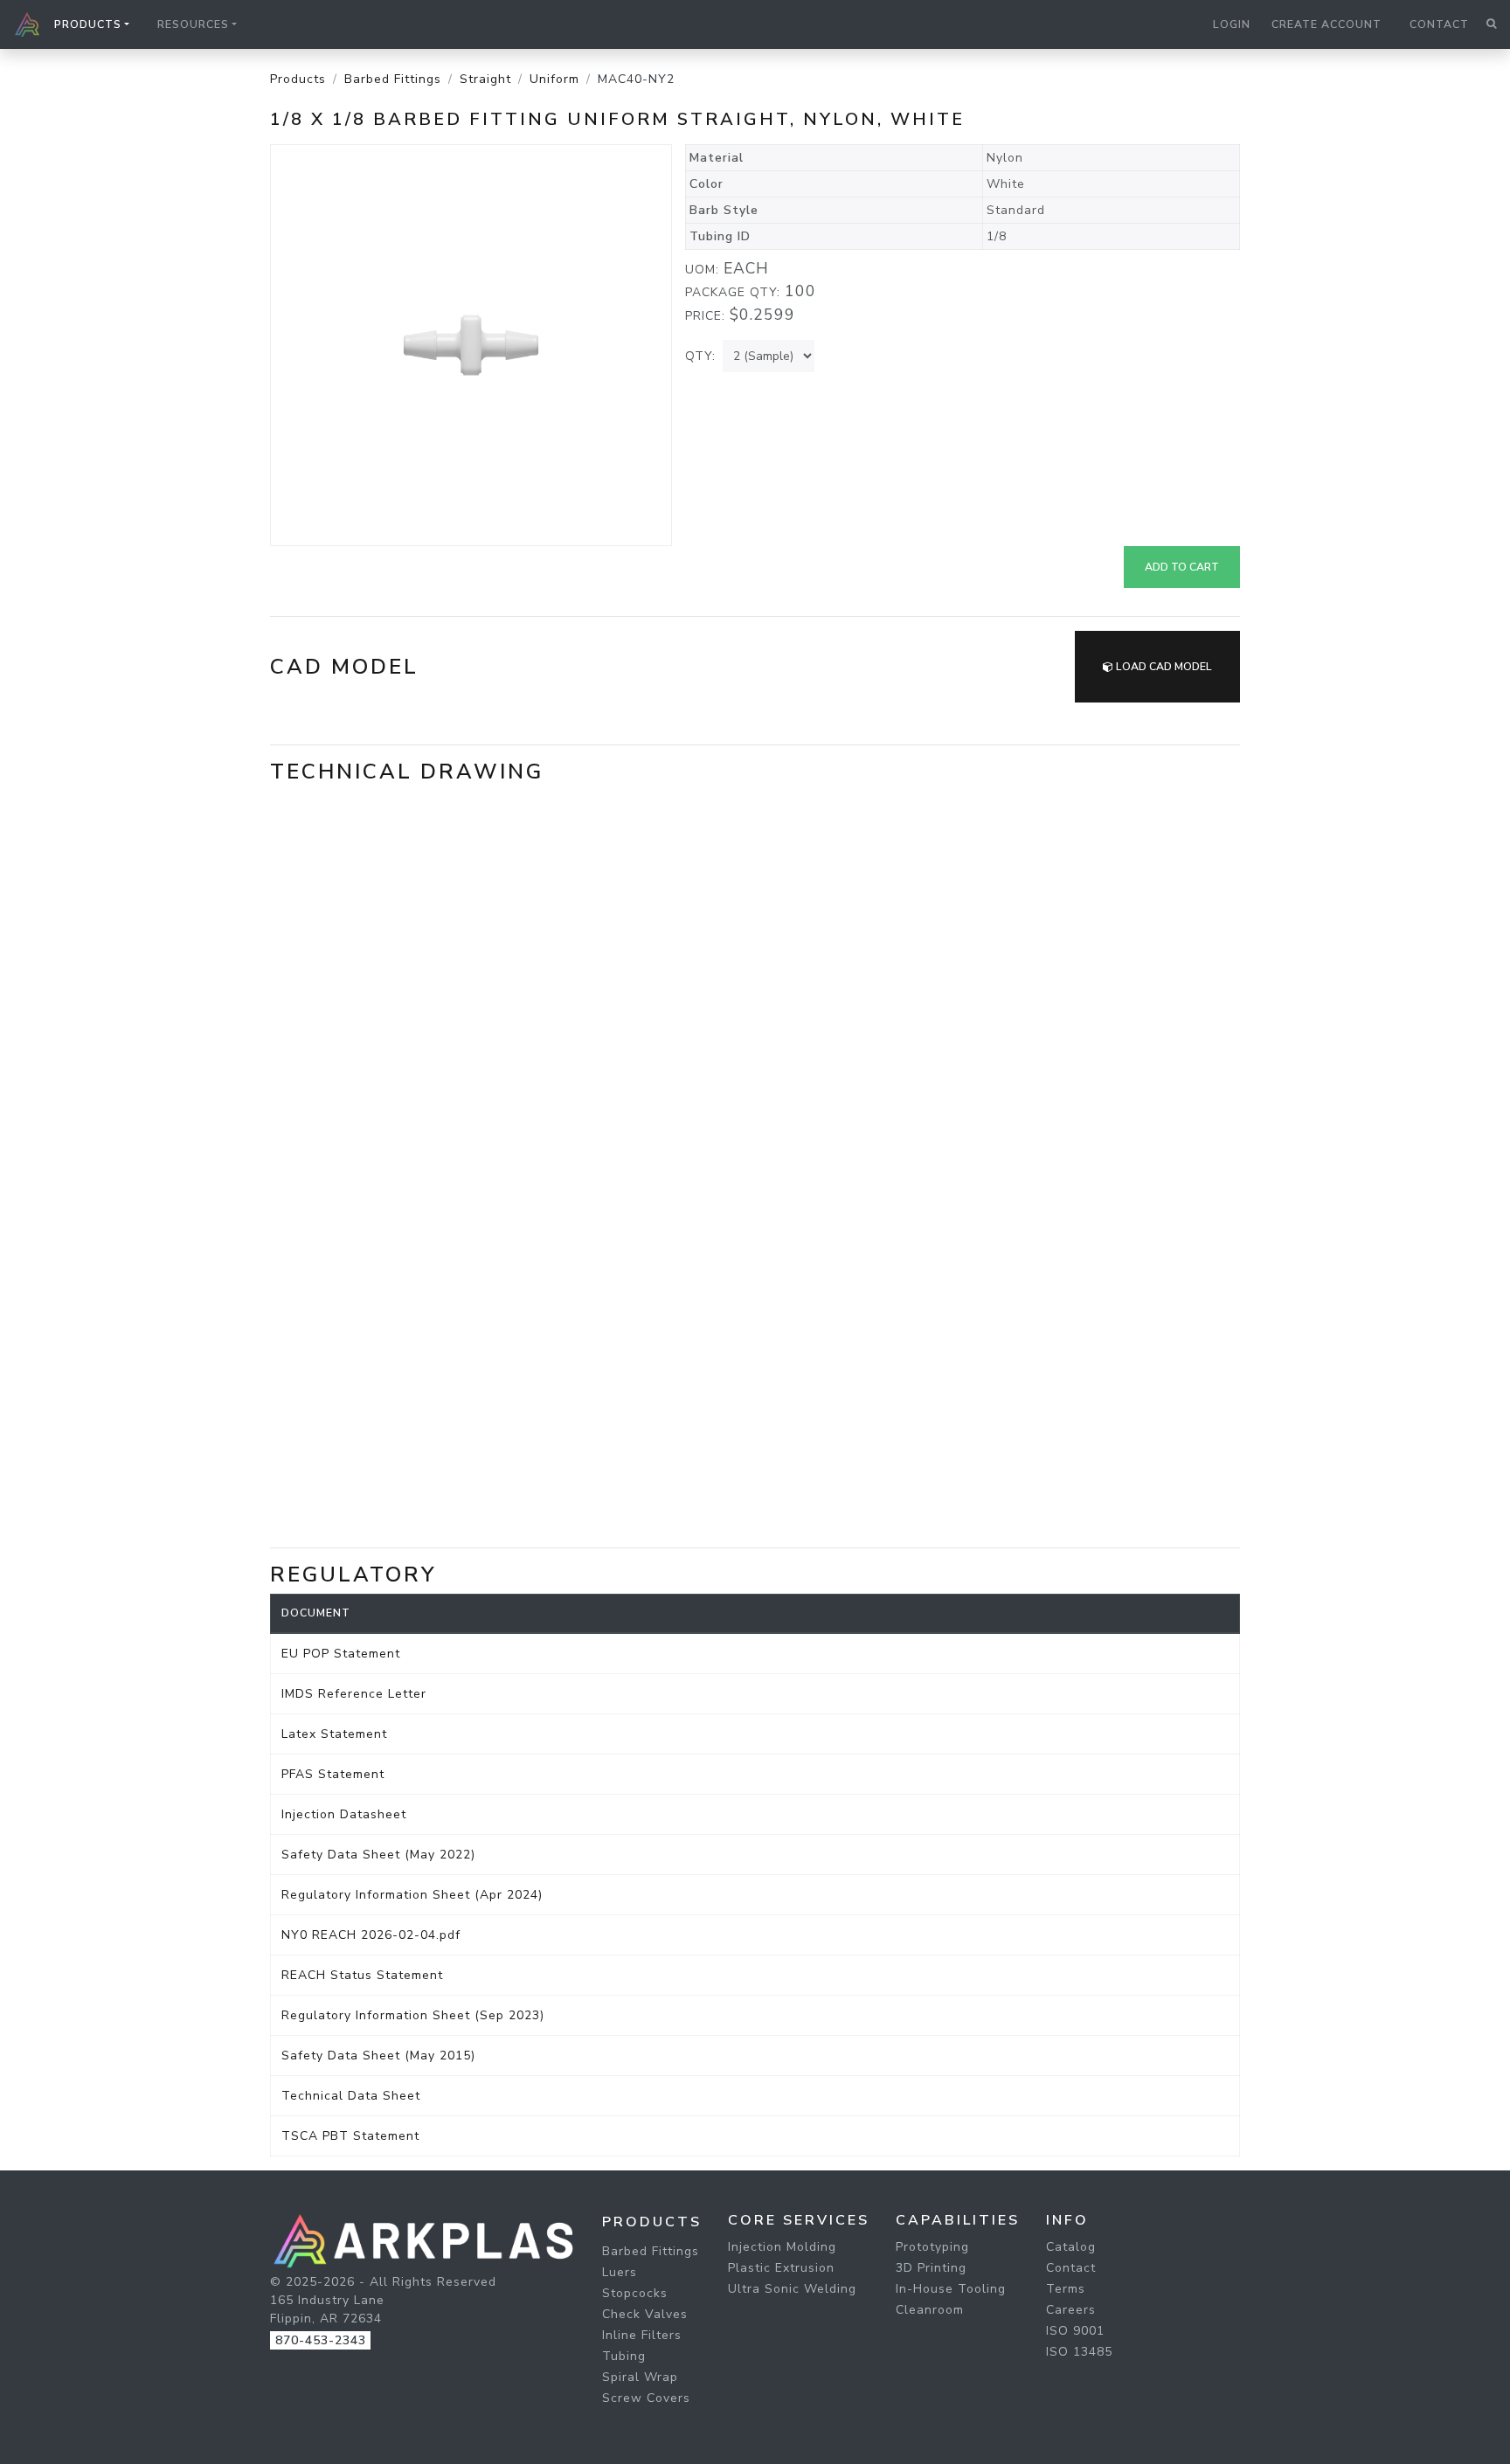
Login (1232, 24)
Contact (1439, 24)
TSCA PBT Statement (350, 2136)
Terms (1066, 2289)
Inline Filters (642, 2335)
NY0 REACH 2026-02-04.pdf (371, 1935)
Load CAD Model (1163, 667)
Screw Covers (646, 2398)
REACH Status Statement (362, 1975)
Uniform (554, 79)
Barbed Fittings (393, 79)
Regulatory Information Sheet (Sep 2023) (413, 2015)
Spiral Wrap (640, 2377)
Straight (485, 79)
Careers (1071, 2310)
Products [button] (88, 24)
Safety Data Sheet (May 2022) (378, 1855)
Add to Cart (1182, 567)
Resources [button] (193, 24)
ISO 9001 (1075, 2331)
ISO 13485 (1079, 2352)
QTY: (700, 356)
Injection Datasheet (344, 1814)
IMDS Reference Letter (354, 1694)
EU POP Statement (341, 1654)
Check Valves (645, 2314)
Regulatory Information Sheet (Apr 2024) (412, 1895)
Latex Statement (334, 1734)
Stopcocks (635, 2293)
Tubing (624, 2356)
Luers (620, 2272)
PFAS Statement (333, 1774)
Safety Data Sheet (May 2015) (378, 2056)
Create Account (1326, 24)
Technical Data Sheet (351, 2096)
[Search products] (1491, 24)
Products (298, 79)
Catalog (1071, 2247)
